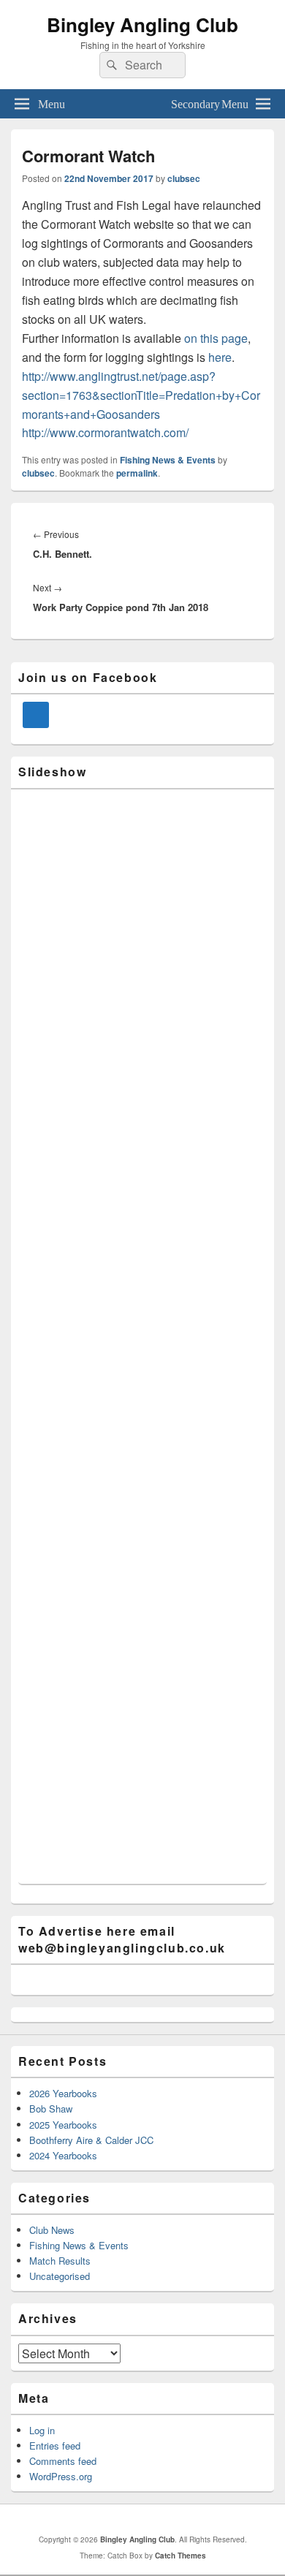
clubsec (184, 178)
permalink (137, 473)
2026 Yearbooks (63, 2093)
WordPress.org (61, 2476)
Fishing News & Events (168, 460)
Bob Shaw (51, 2109)
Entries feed (55, 2446)
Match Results (60, 2261)
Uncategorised (60, 2276)
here (220, 357)
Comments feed (63, 2461)
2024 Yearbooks (63, 2155)
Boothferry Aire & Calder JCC (91, 2140)
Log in (42, 2430)
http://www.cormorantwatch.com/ (105, 432)
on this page (216, 338)
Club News (52, 2230)
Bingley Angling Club (142, 24)
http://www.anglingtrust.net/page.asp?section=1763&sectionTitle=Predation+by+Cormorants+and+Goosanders (141, 395)
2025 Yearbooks (63, 2125)
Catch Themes (180, 2556)
